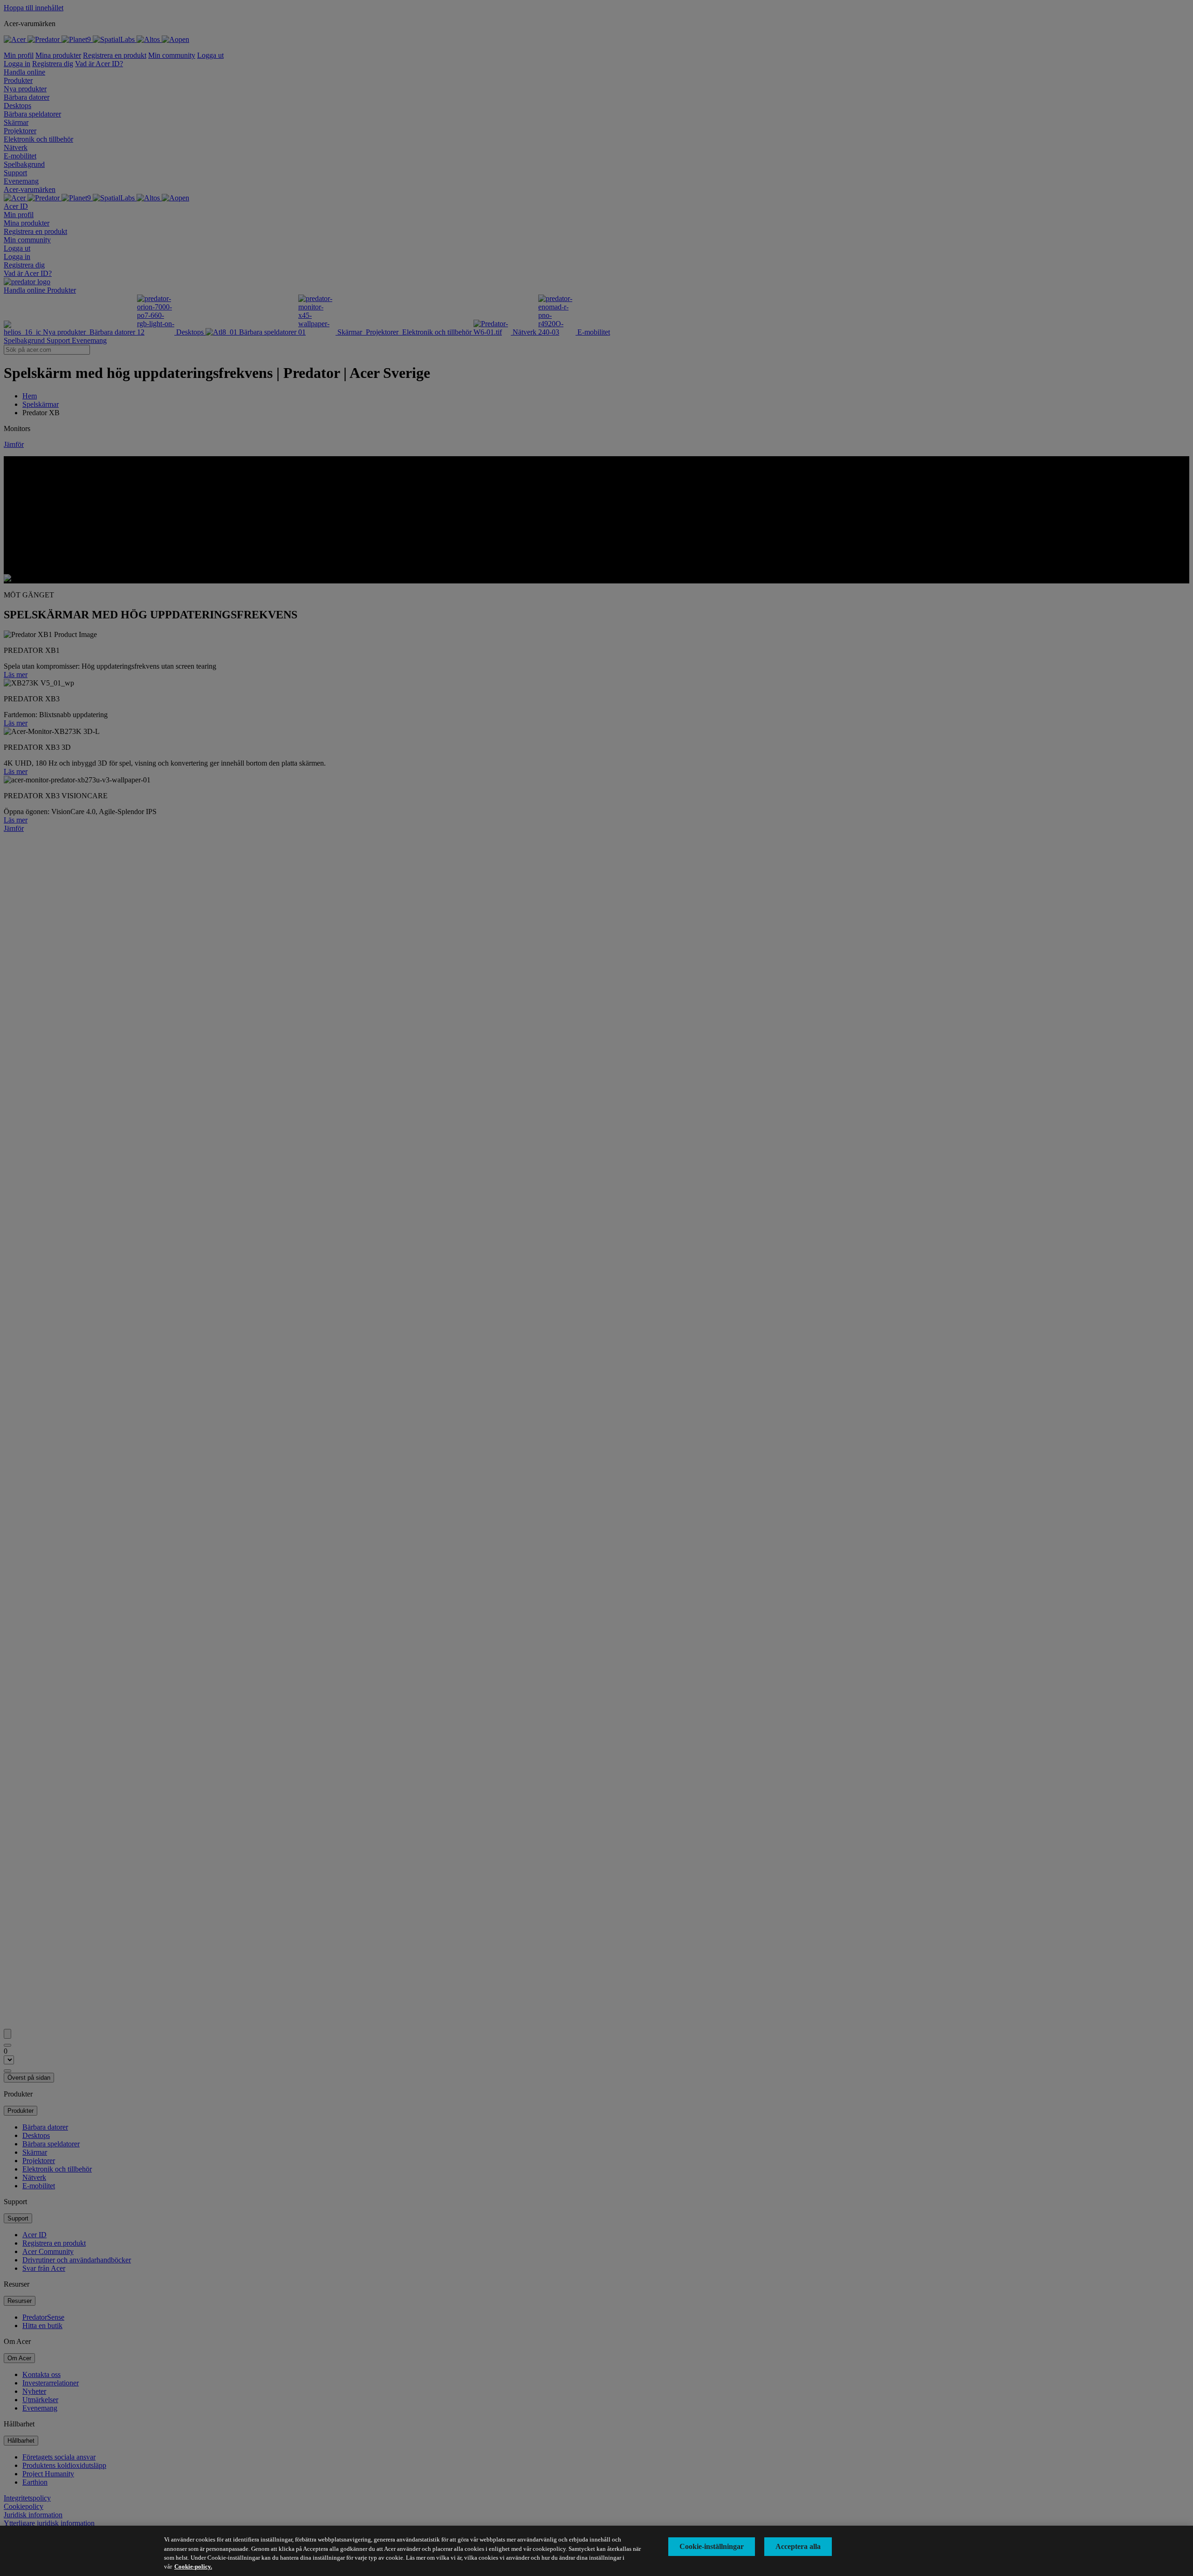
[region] (596, 2551)
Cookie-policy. (193, 2566)
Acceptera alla (798, 2546)
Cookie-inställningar (712, 2546)
